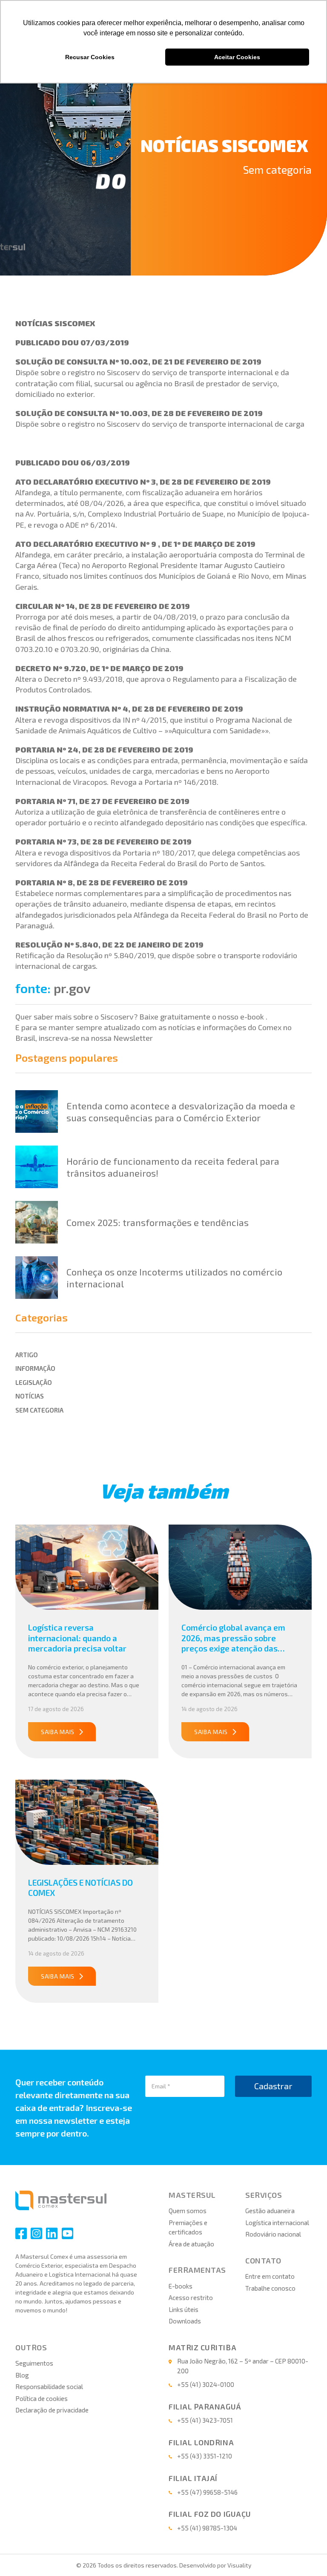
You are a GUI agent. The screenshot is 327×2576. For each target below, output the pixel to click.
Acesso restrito (191, 2297)
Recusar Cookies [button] (90, 57)
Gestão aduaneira (270, 2211)
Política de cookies (42, 2398)
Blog (22, 2375)
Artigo (27, 1355)
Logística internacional (277, 2223)
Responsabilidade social (49, 2386)
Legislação (34, 1382)
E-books (181, 2286)
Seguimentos (34, 2363)
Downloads (185, 2321)
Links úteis (184, 2309)
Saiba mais (58, 1732)
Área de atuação (191, 2244)
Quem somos (188, 2211)
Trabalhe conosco (270, 2288)
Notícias (30, 1396)
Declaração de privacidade (52, 2410)
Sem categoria (277, 169)
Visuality (239, 2565)
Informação (35, 1368)
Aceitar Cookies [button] (237, 57)
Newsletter (133, 1038)
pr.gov (72, 988)
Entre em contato (270, 2276)
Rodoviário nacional (273, 2234)
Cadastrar (273, 2086)
